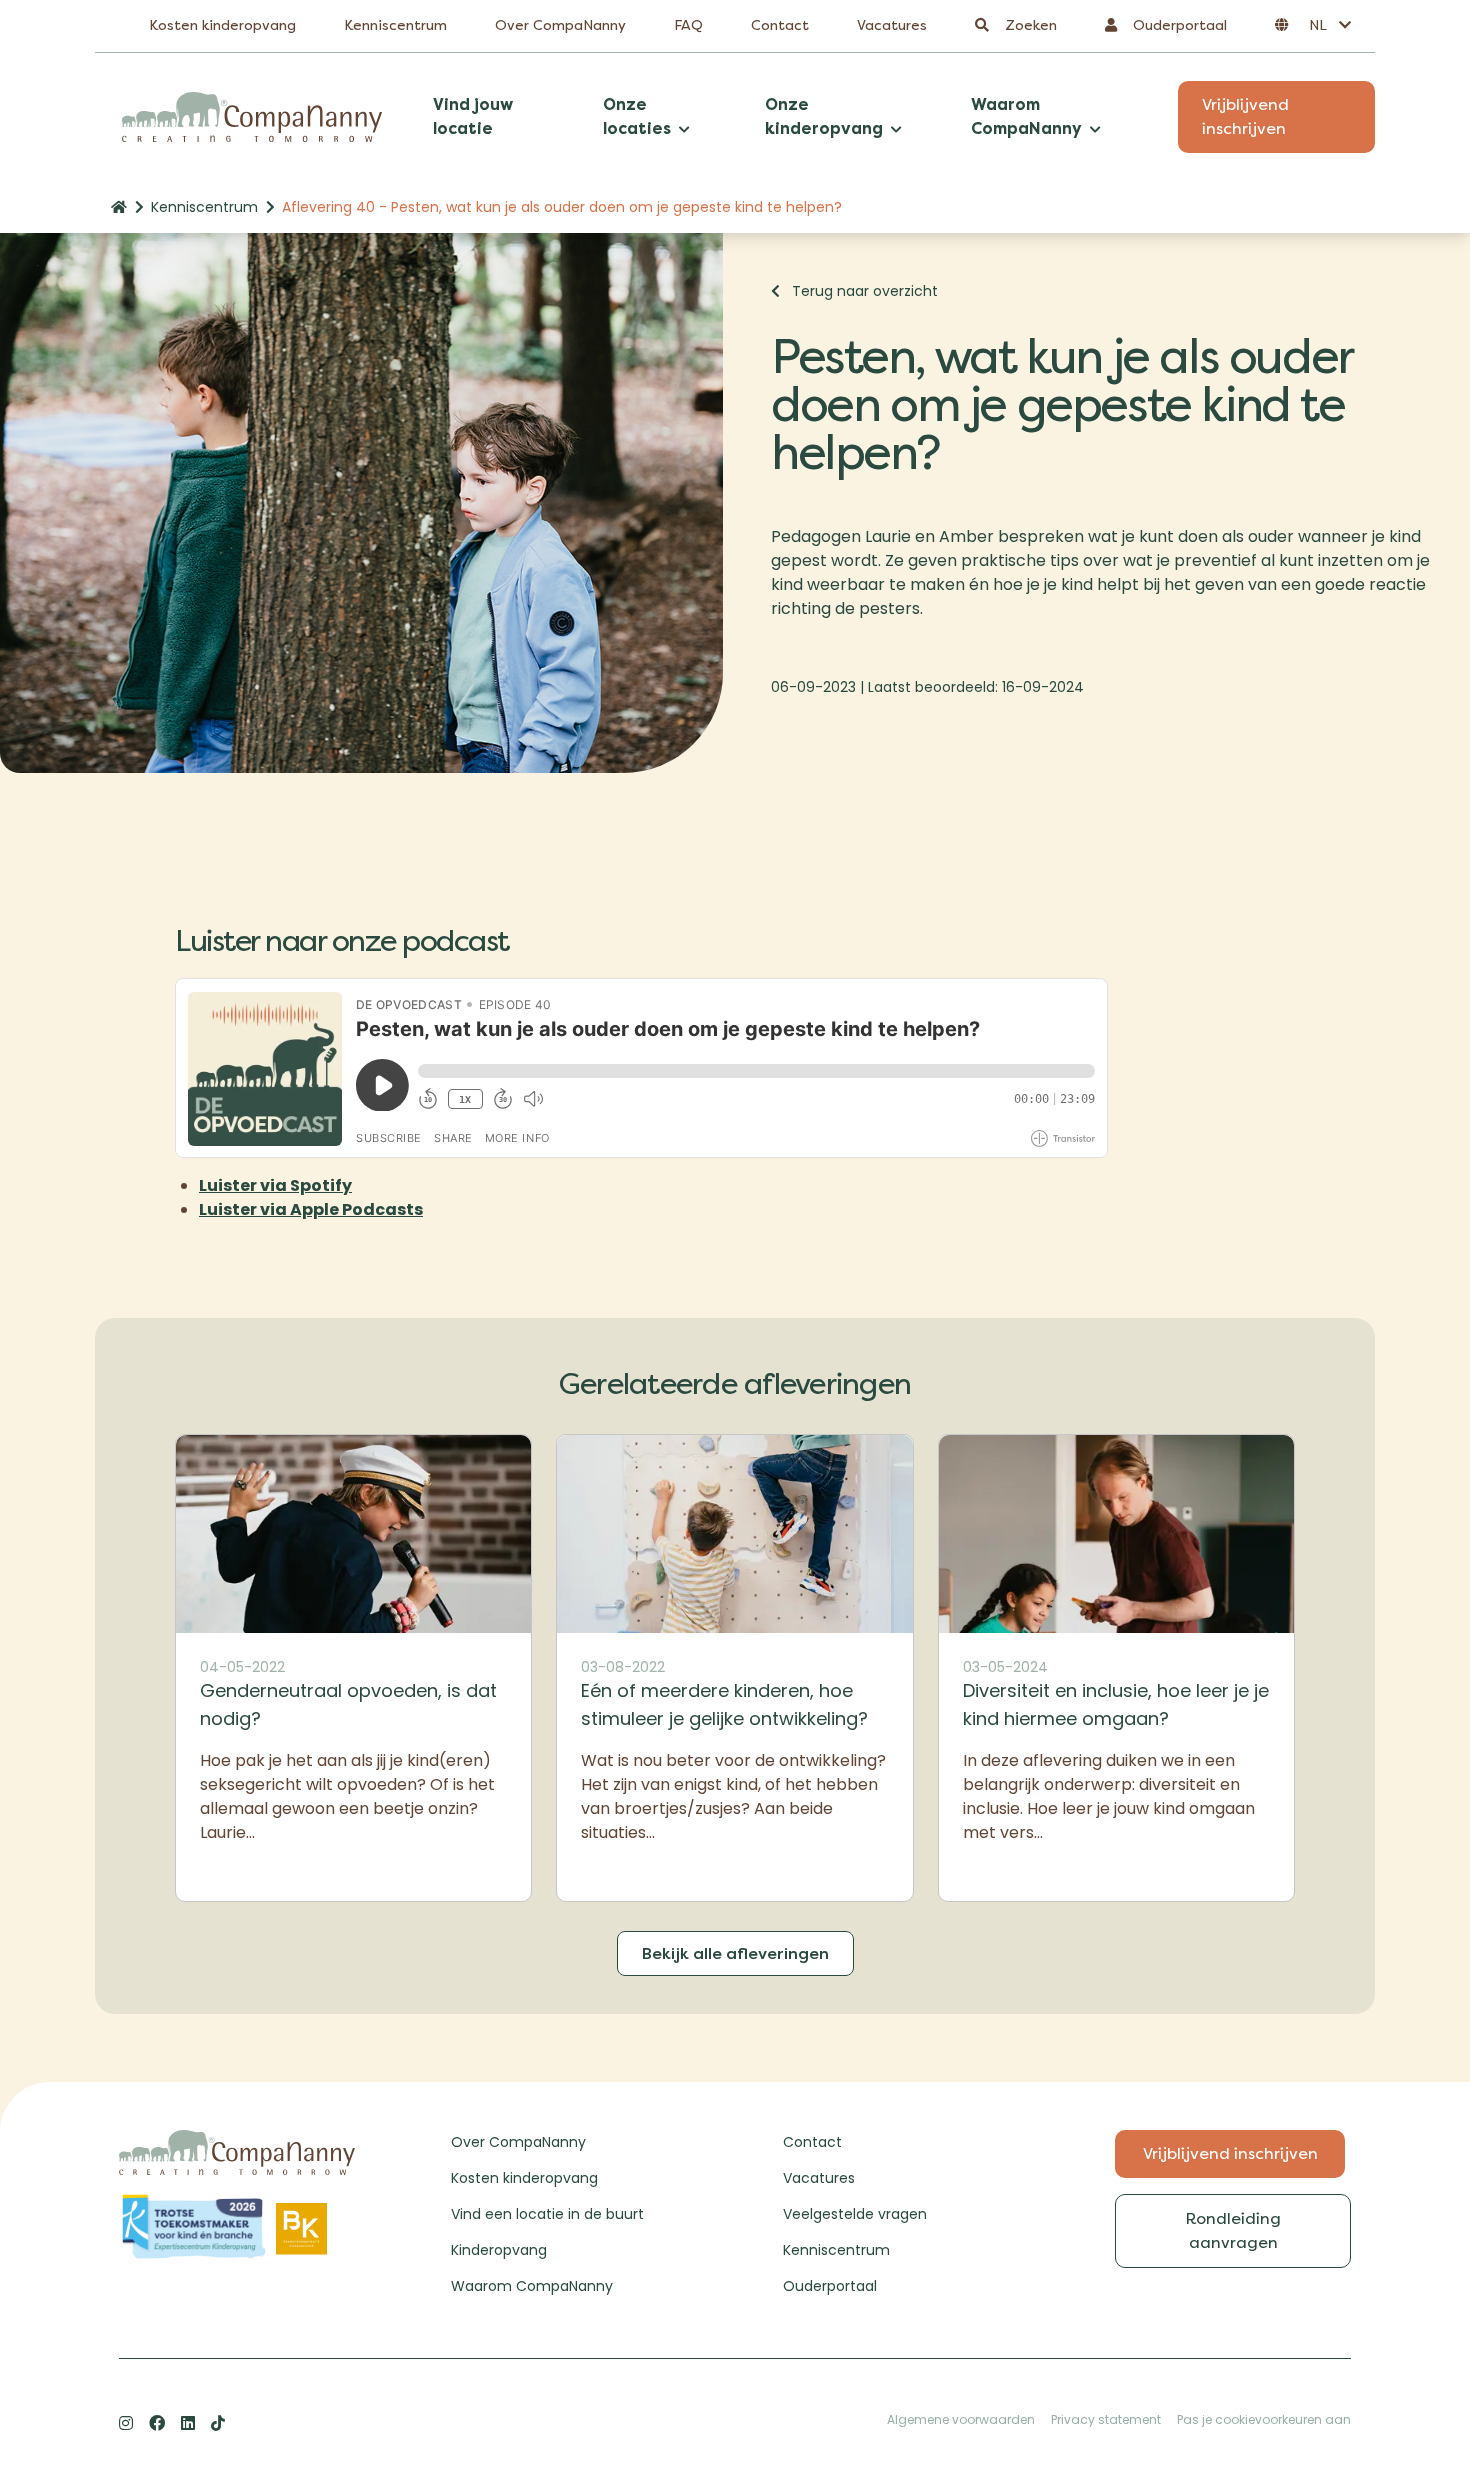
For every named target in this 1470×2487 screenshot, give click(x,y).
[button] (1313, 26)
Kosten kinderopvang (222, 25)
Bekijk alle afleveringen (735, 1953)
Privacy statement (1106, 2419)
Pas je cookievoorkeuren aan (1264, 2419)
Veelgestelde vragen (855, 2214)
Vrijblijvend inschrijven (1245, 116)
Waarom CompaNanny (532, 2286)
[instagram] (126, 2423)
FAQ (688, 25)
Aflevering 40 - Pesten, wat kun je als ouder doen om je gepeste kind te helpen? (562, 207)
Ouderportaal (830, 2286)
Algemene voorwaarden (961, 2419)
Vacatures (892, 25)
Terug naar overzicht (865, 291)
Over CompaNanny (560, 25)
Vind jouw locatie (473, 116)
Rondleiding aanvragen (1233, 2230)
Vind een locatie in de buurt (547, 2214)
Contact (780, 25)
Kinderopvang (499, 2250)
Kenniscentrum (395, 25)
